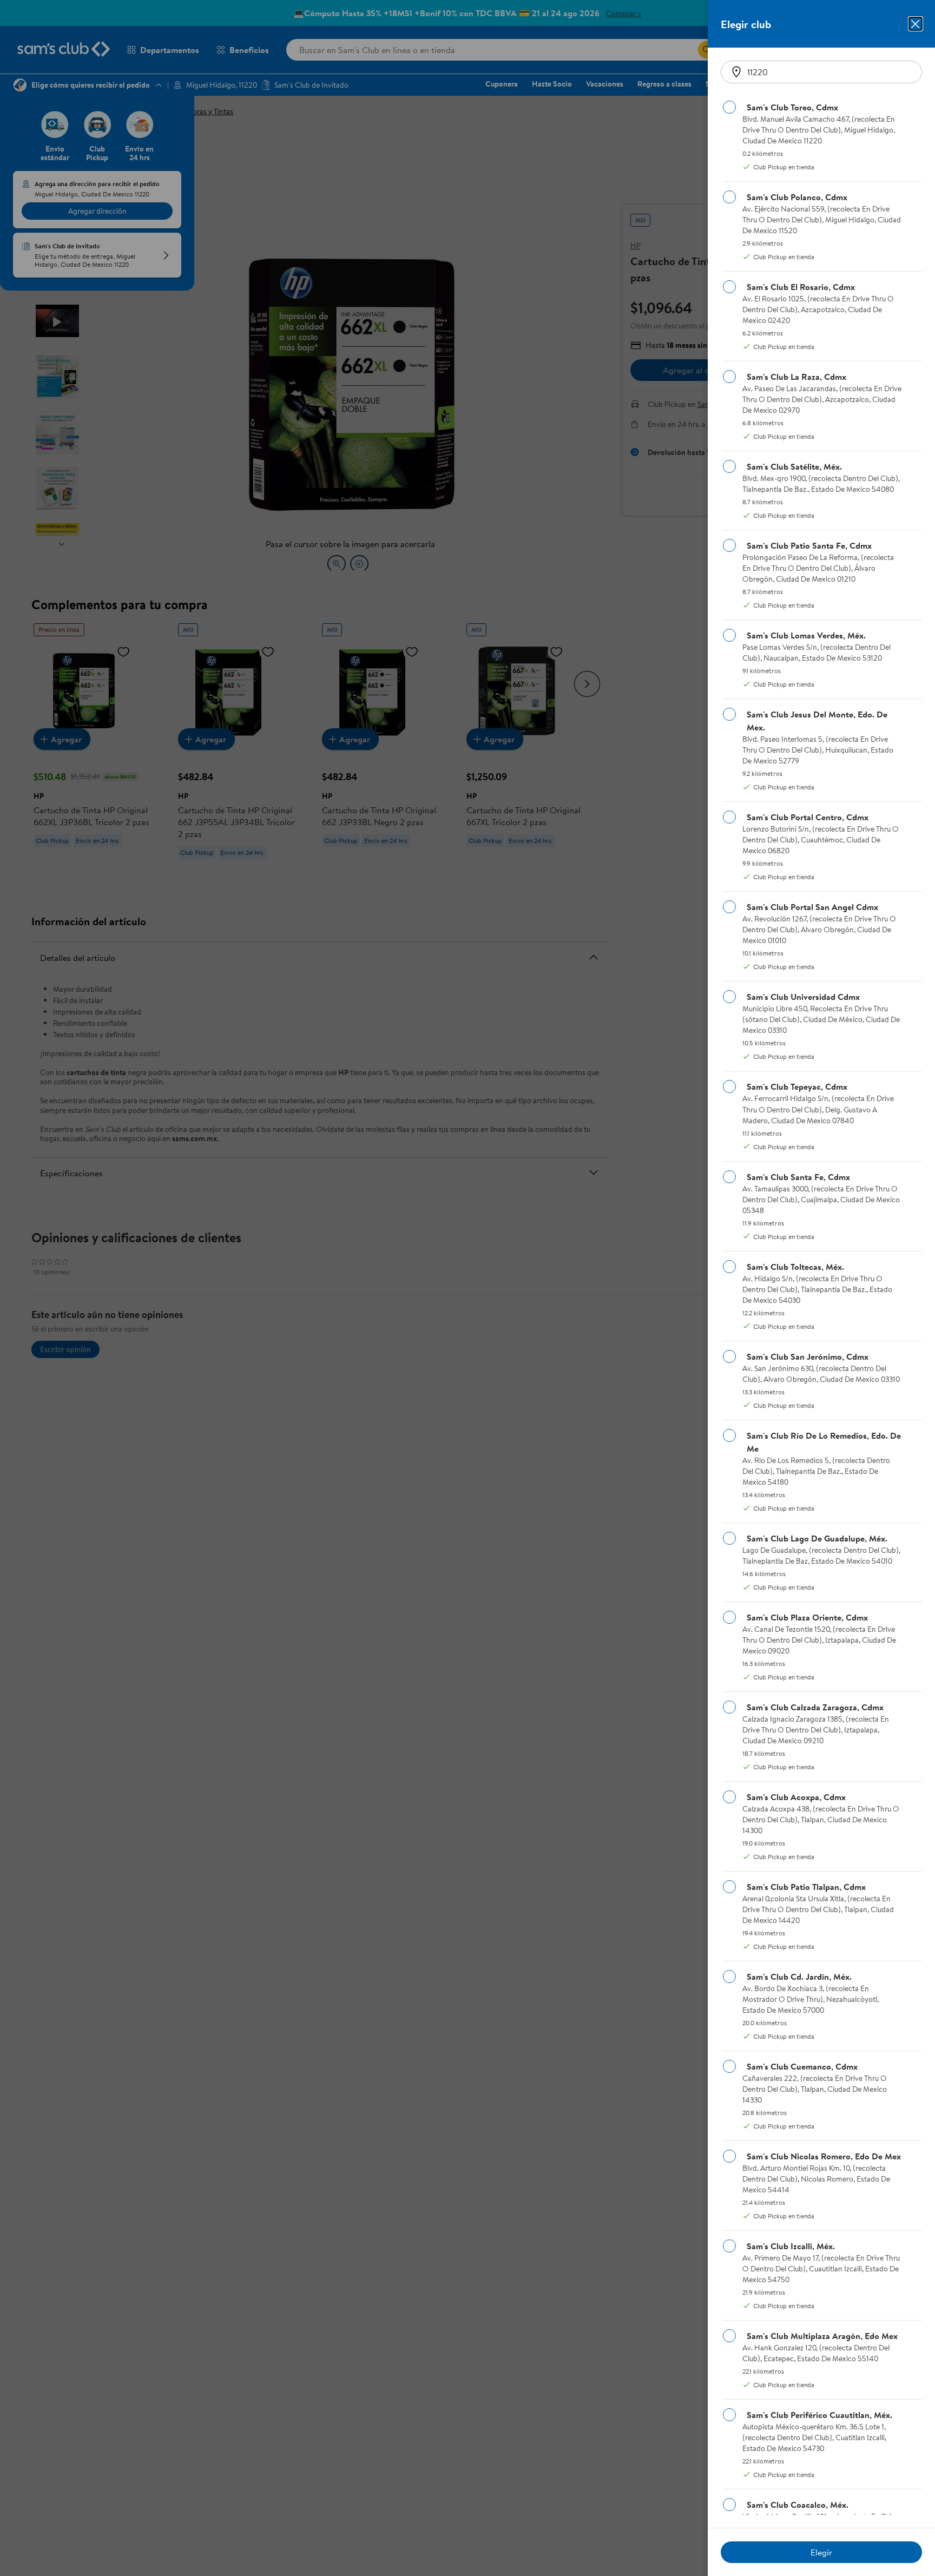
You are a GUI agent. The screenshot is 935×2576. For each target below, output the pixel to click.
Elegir (821, 2552)
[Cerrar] (916, 24)
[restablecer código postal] (736, 72)
